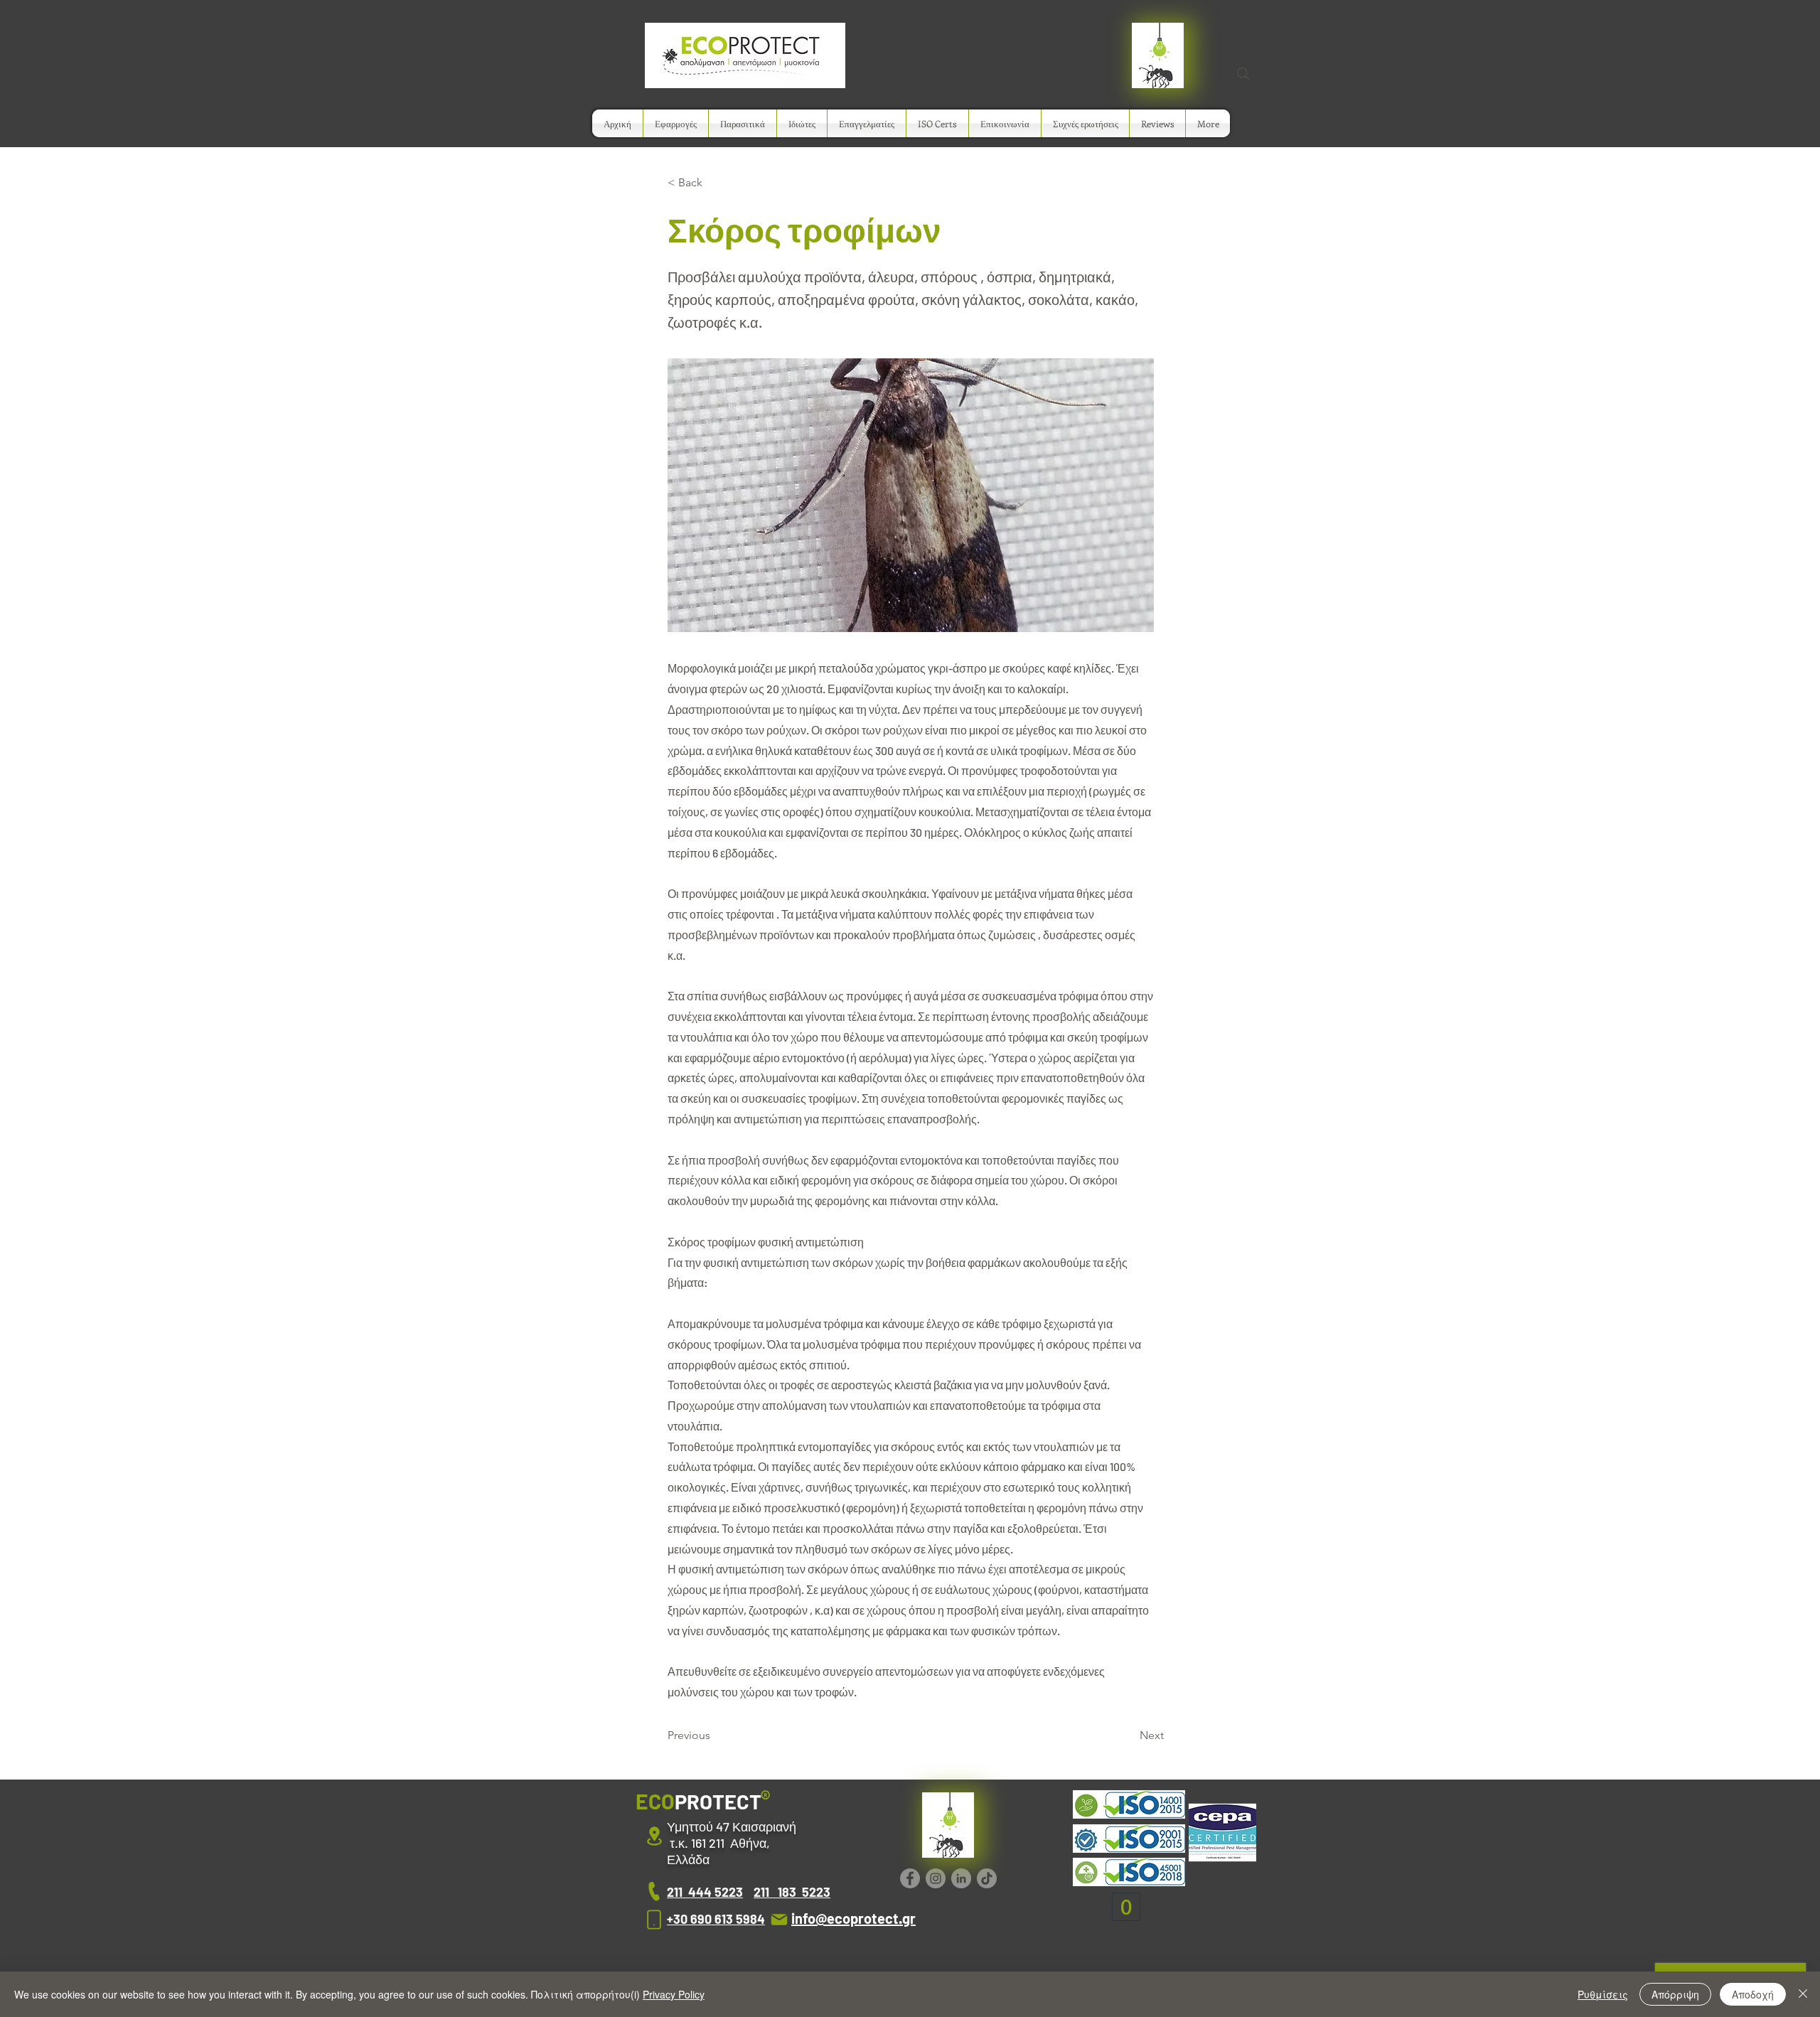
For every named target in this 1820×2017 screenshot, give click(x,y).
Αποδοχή (1753, 1994)
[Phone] (654, 1892)
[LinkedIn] (961, 1878)
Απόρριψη (1675, 1994)
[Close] (1803, 1994)
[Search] (1243, 74)
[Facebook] (910, 1878)
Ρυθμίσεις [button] (1603, 1994)
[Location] (654, 1836)
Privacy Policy (674, 1994)
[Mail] (779, 1919)
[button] (676, 123)
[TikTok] (987, 1878)
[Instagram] (936, 1878)
